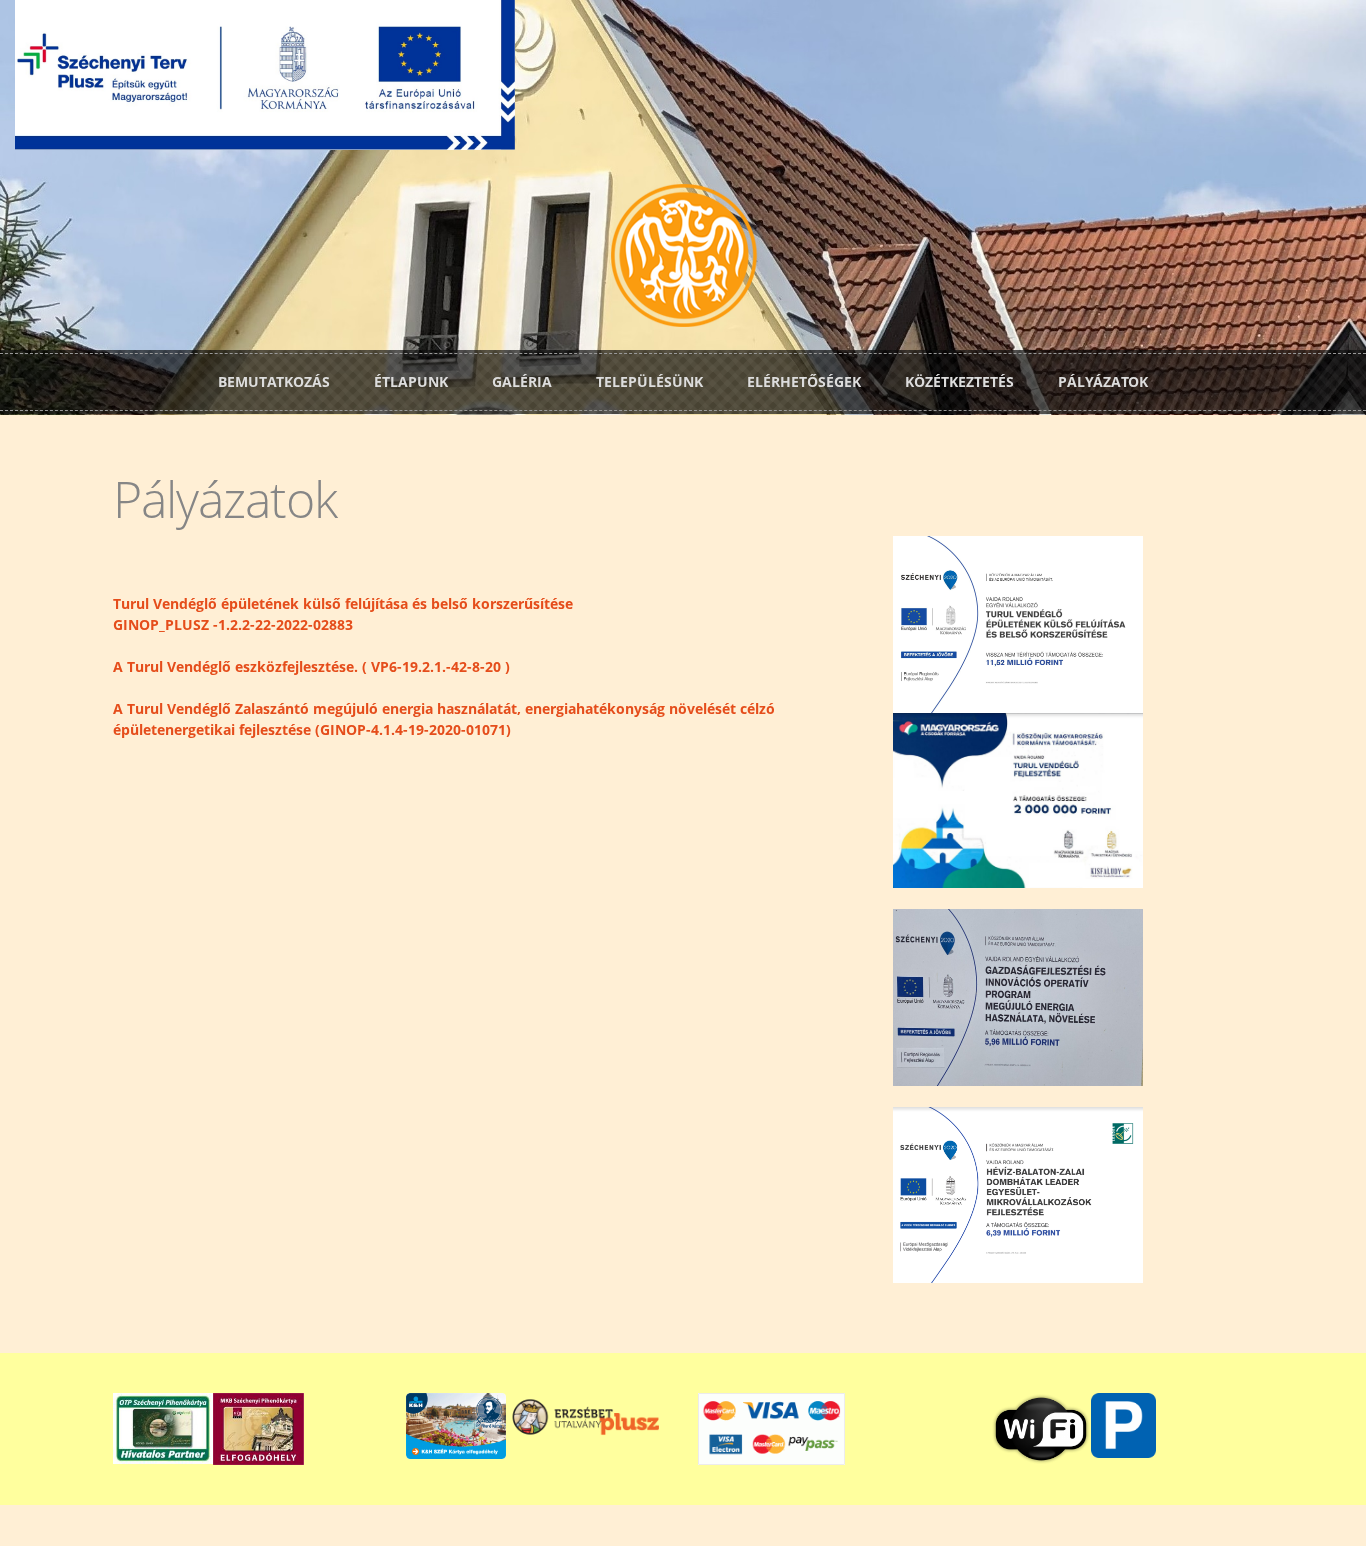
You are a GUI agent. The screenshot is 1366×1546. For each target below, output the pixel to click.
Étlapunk (411, 381)
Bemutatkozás (274, 381)
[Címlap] (683, 253)
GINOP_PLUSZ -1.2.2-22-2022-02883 (233, 624)
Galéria (522, 381)
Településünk (649, 381)
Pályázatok (1103, 381)
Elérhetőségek (804, 381)
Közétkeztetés (959, 381)
